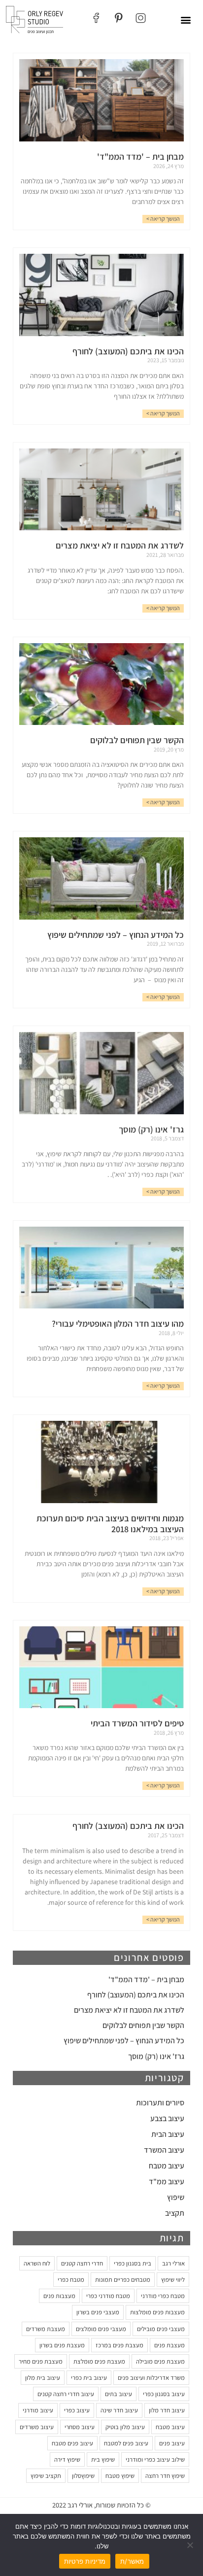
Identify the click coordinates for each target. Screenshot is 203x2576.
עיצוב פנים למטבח (126, 2443)
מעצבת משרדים (46, 2329)
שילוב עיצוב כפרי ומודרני (155, 2459)
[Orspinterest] (118, 18)
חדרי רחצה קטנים (82, 2263)
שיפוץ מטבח (120, 2476)
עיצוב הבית (168, 2134)
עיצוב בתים (118, 2394)
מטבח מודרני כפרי (108, 2296)
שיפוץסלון (83, 2476)
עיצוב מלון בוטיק (125, 2427)
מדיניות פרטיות (85, 2561)
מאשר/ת (132, 2561)
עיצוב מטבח (167, 2166)
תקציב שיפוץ (46, 2476)
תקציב (175, 2213)
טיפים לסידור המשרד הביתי (137, 1723)
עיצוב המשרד (164, 2150)
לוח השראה (37, 2263)
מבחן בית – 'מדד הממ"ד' (146, 1979)
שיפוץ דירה (67, 2459)
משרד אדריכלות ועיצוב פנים (151, 2378)
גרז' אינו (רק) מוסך (156, 2056)
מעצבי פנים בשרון (98, 2312)
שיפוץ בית (103, 2459)
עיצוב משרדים (37, 2427)
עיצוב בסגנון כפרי (164, 2394)
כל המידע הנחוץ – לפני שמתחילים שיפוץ (124, 2041)
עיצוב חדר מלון (167, 2410)
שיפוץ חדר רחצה (165, 2476)
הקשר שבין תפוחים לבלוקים (143, 2025)
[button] (186, 20)
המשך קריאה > (163, 219)
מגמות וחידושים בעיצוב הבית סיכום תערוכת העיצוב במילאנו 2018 (110, 1524)
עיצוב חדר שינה (119, 2410)
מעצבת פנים (169, 2345)
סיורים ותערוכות (160, 2103)
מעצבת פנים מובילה (160, 2361)
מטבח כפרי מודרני (163, 2296)
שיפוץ (176, 2197)
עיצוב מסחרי (80, 2427)
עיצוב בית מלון (43, 2378)
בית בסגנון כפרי (133, 2263)
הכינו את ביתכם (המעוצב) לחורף (136, 1995)
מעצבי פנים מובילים (161, 2329)
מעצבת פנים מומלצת (99, 2361)
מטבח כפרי (71, 2280)
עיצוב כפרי (77, 2410)
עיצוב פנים (172, 2443)
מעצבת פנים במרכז (119, 2345)
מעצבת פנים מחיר (41, 2361)
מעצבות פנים (59, 2296)
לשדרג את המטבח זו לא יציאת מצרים (129, 2010)
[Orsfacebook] (96, 18)
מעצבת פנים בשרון (62, 2345)
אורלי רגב (173, 2263)
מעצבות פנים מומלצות (157, 2312)
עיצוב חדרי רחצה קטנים (66, 2394)
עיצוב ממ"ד (167, 2181)
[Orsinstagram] (141, 18)
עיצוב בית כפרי (89, 2378)
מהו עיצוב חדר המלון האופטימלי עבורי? (118, 1323)
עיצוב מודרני (38, 2410)
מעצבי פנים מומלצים (101, 2329)
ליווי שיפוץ (173, 2280)
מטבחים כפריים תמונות (123, 2280)
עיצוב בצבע (167, 2118)
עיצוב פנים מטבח (72, 2443)
